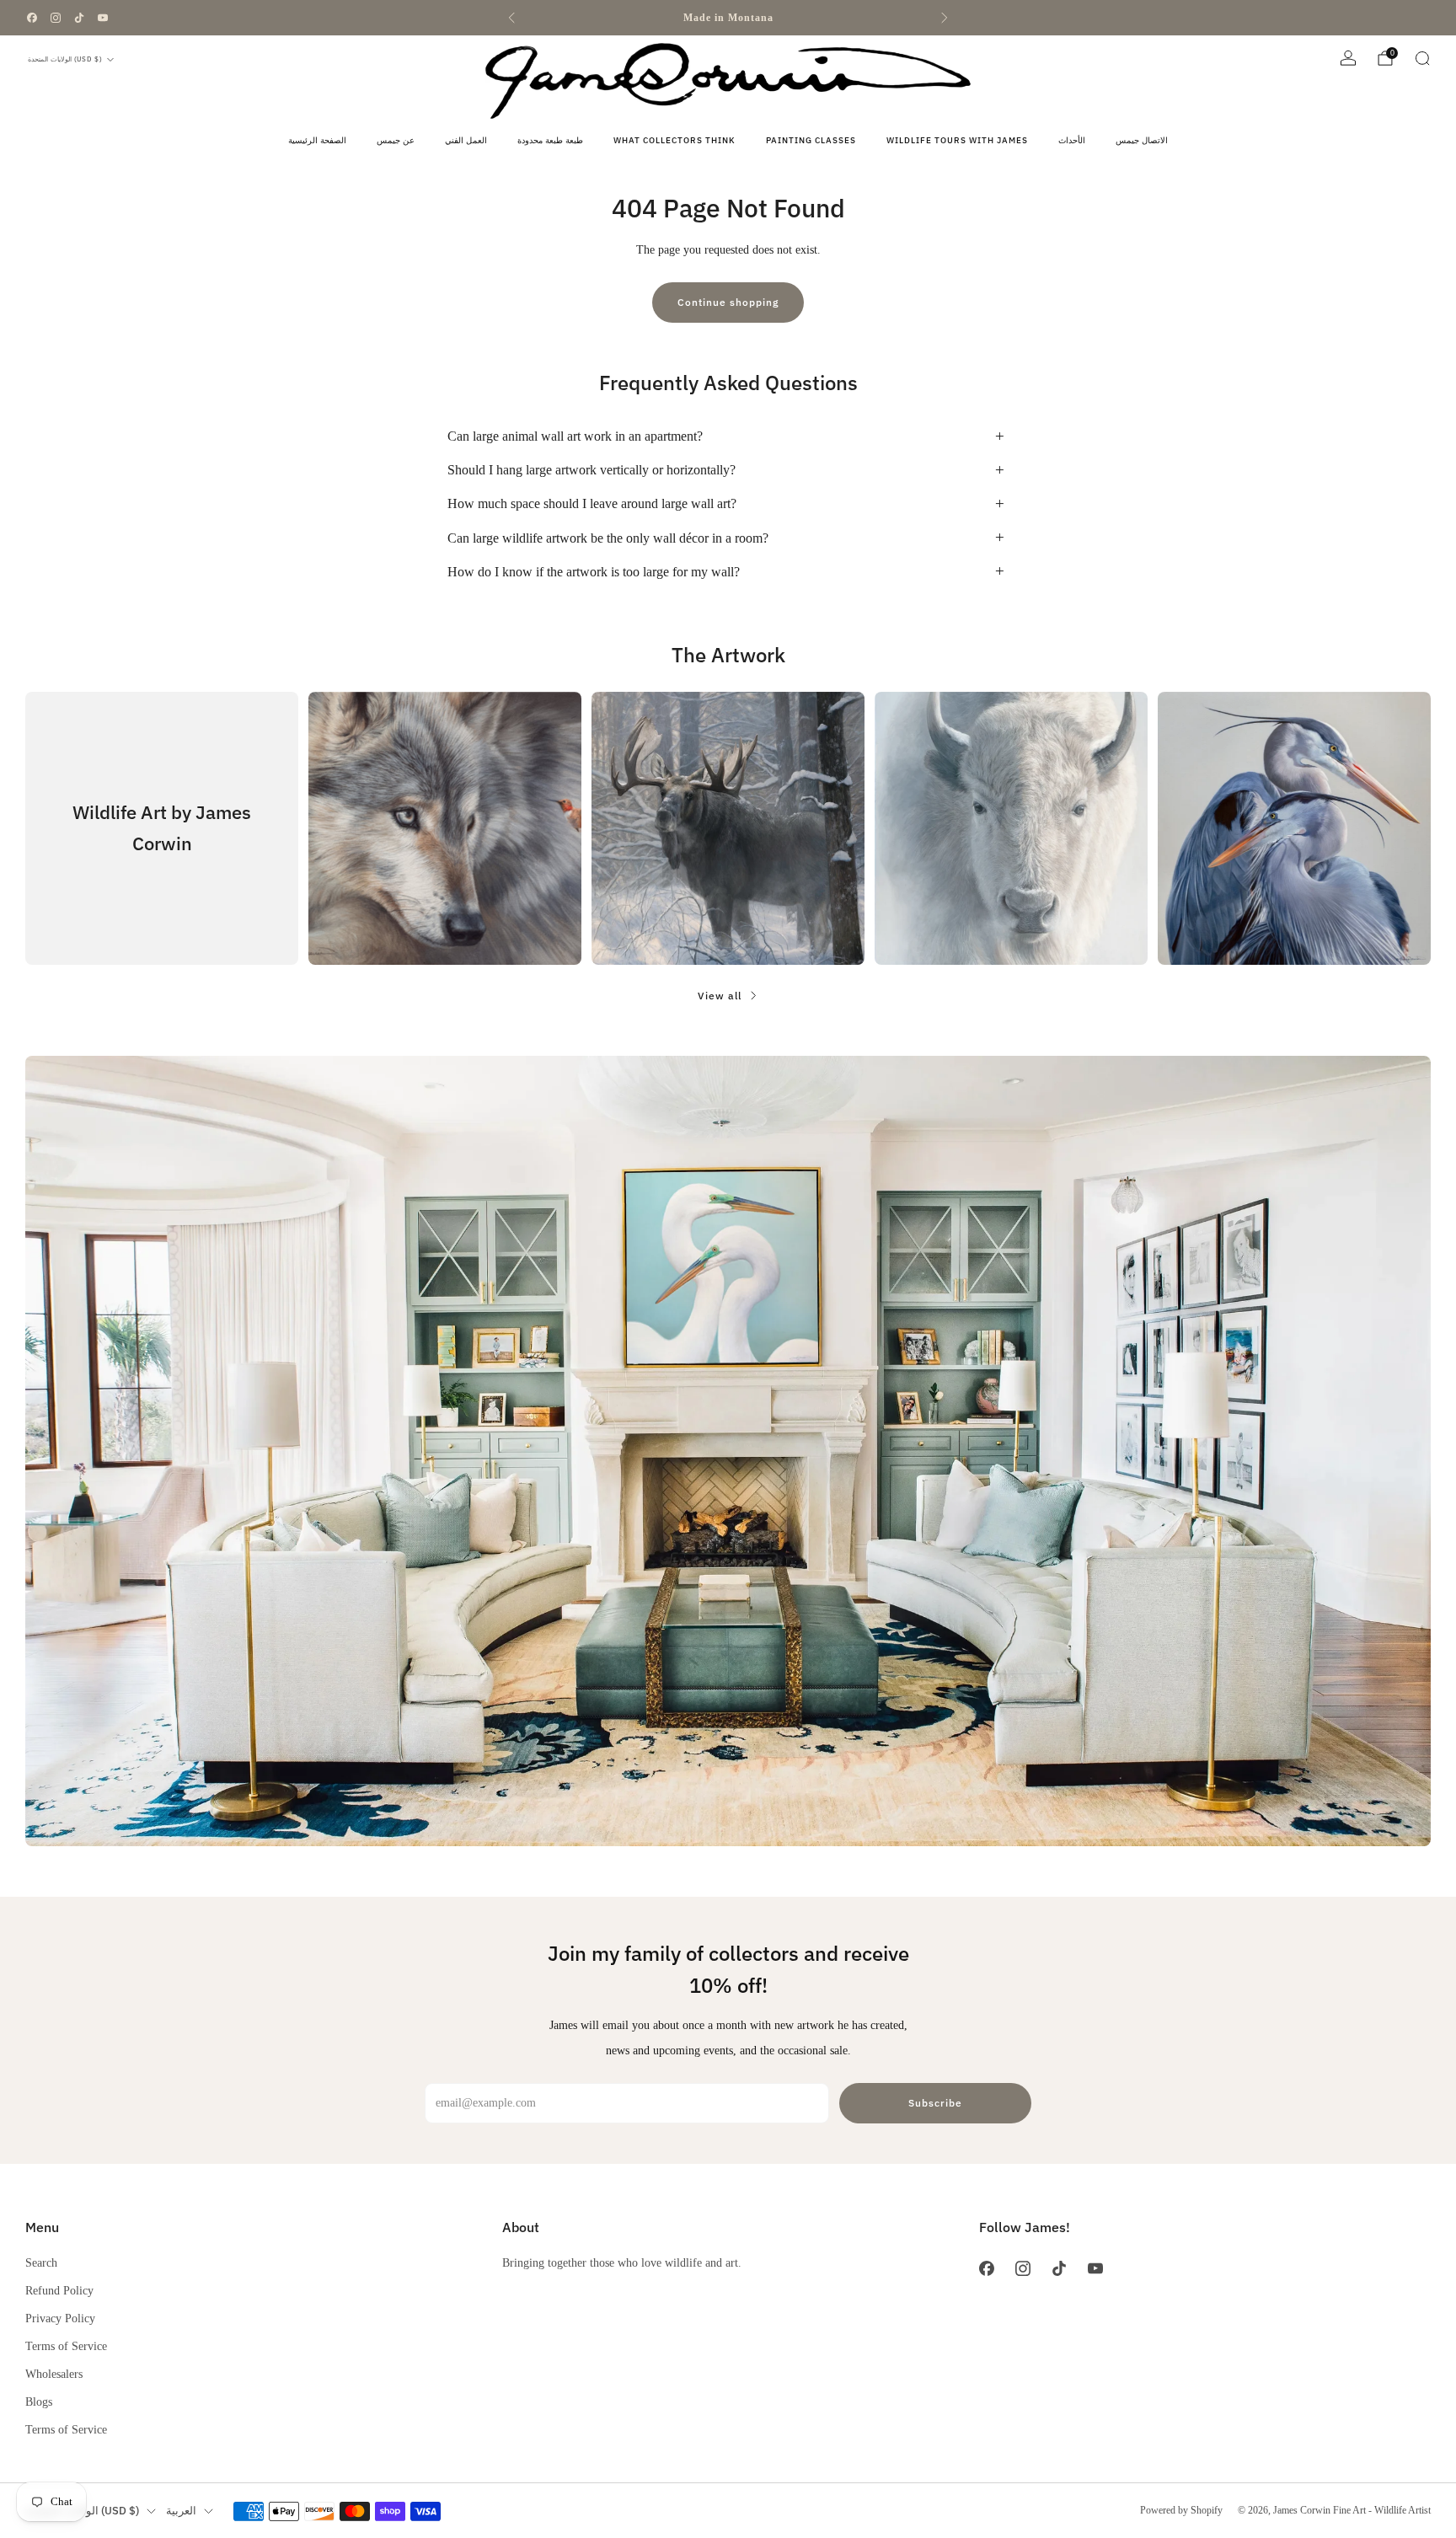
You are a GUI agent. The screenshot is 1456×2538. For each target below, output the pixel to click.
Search (41, 2262)
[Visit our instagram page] (56, 18)
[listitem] (728, 18)
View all (720, 996)
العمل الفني (466, 140)
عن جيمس (396, 140)
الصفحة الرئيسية (317, 140)
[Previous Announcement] (511, 18)
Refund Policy (59, 2290)
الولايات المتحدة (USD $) (65, 59)
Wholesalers (54, 2374)
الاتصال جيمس (1142, 140)
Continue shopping (728, 302)
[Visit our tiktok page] (79, 18)
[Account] (1348, 58)
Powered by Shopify (1181, 2510)
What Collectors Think (674, 140)
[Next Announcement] (945, 18)
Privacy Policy (60, 2318)
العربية (181, 2511)
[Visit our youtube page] (103, 18)
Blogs (39, 2401)
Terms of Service (66, 2346)
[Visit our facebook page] (32, 18)
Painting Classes (811, 140)
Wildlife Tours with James (957, 140)
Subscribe (935, 2103)
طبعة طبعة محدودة (550, 140)
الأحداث (1072, 140)
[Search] (1422, 58)
